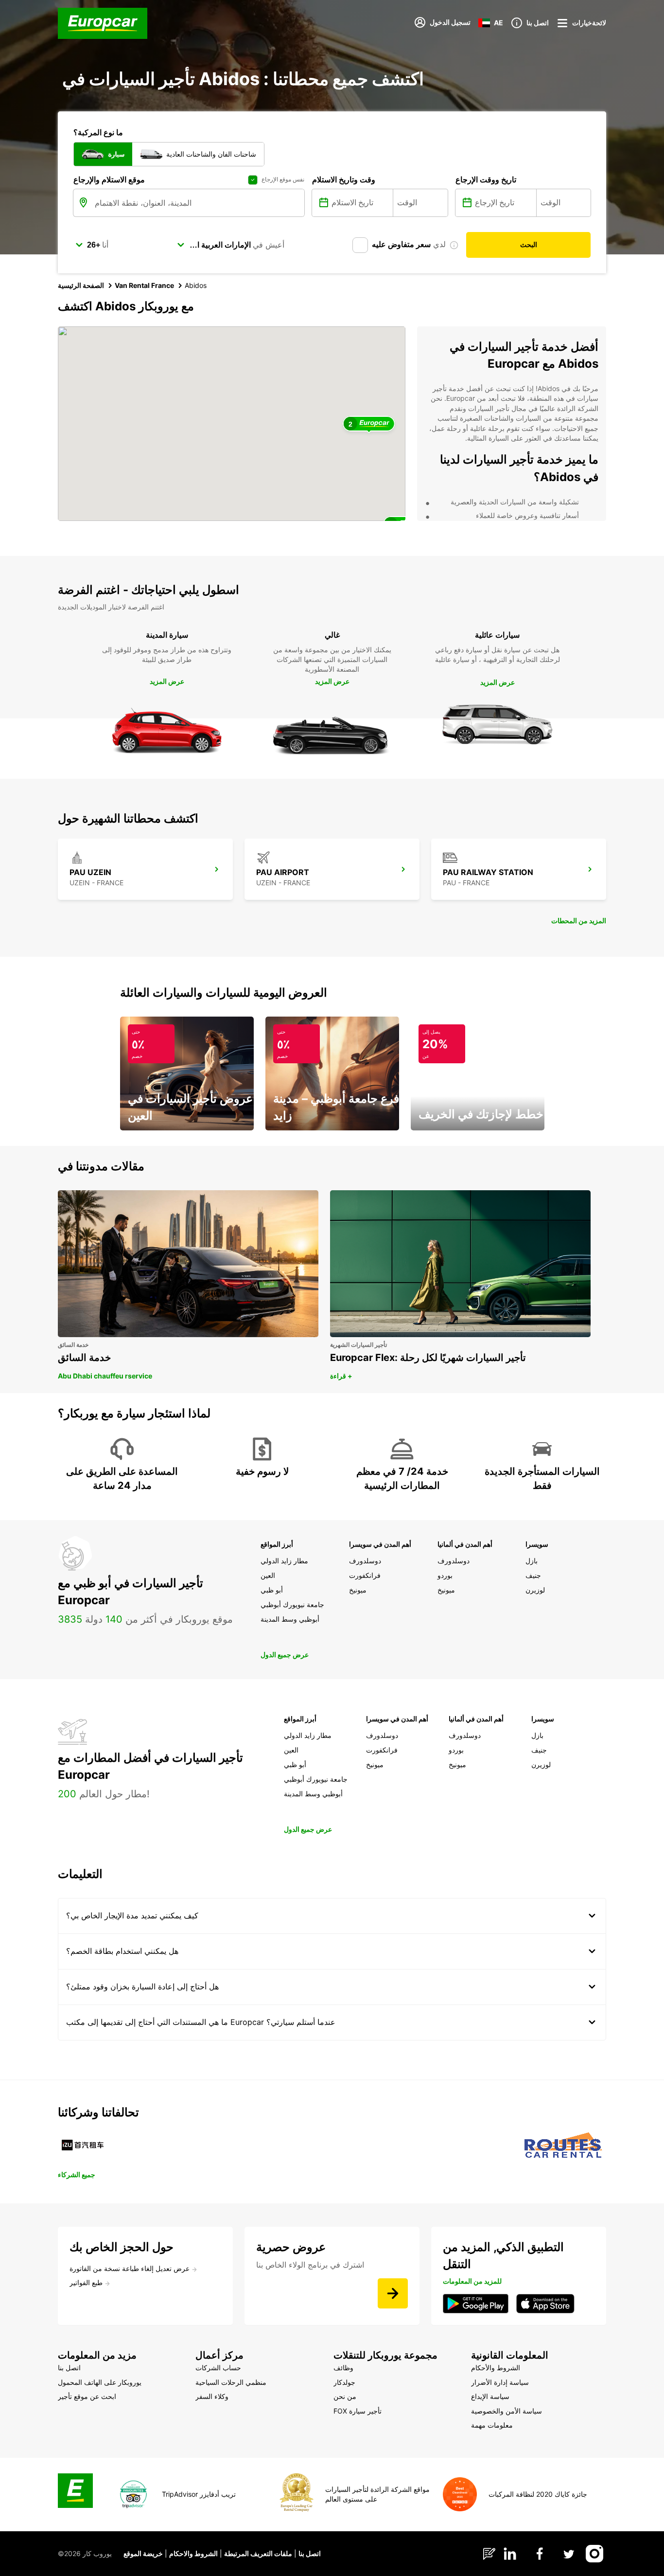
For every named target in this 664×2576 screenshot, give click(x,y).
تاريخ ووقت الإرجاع (486, 179)
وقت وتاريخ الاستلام (344, 179)
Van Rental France (144, 285)
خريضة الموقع (143, 2553)
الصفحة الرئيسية (81, 285)
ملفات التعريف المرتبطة (258, 2553)
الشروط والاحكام (193, 2553)
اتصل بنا (310, 2553)
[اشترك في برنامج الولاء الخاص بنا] (393, 2293)
